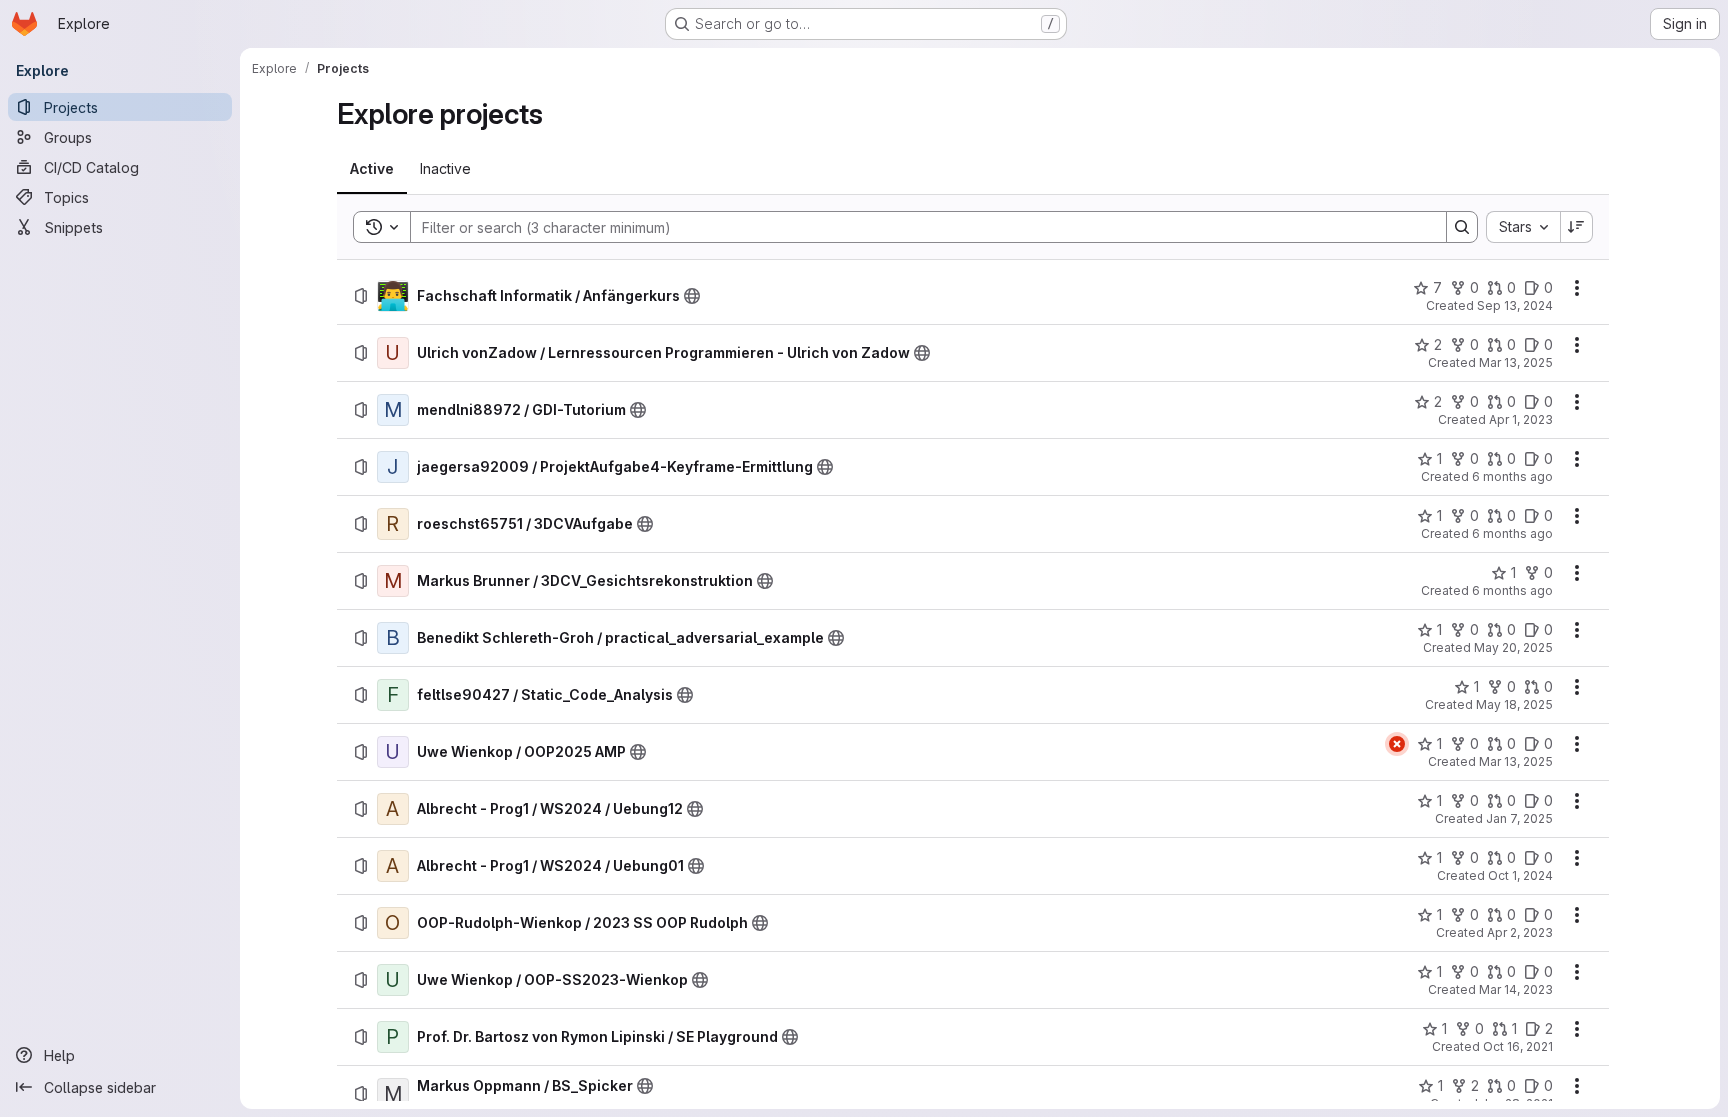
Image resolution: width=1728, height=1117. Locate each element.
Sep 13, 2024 (1515, 305)
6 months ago (1512, 476)
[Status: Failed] (1397, 744)
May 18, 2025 (1514, 704)
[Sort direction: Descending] (1577, 227)
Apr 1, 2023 (1521, 419)
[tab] (372, 169)
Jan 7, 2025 (1519, 818)
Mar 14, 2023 (1516, 989)
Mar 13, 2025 (1516, 362)
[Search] (1462, 227)
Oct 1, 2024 (1520, 875)
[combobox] (1523, 227)
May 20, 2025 (1513, 647)
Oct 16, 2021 (1518, 1046)
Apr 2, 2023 (1520, 932)
